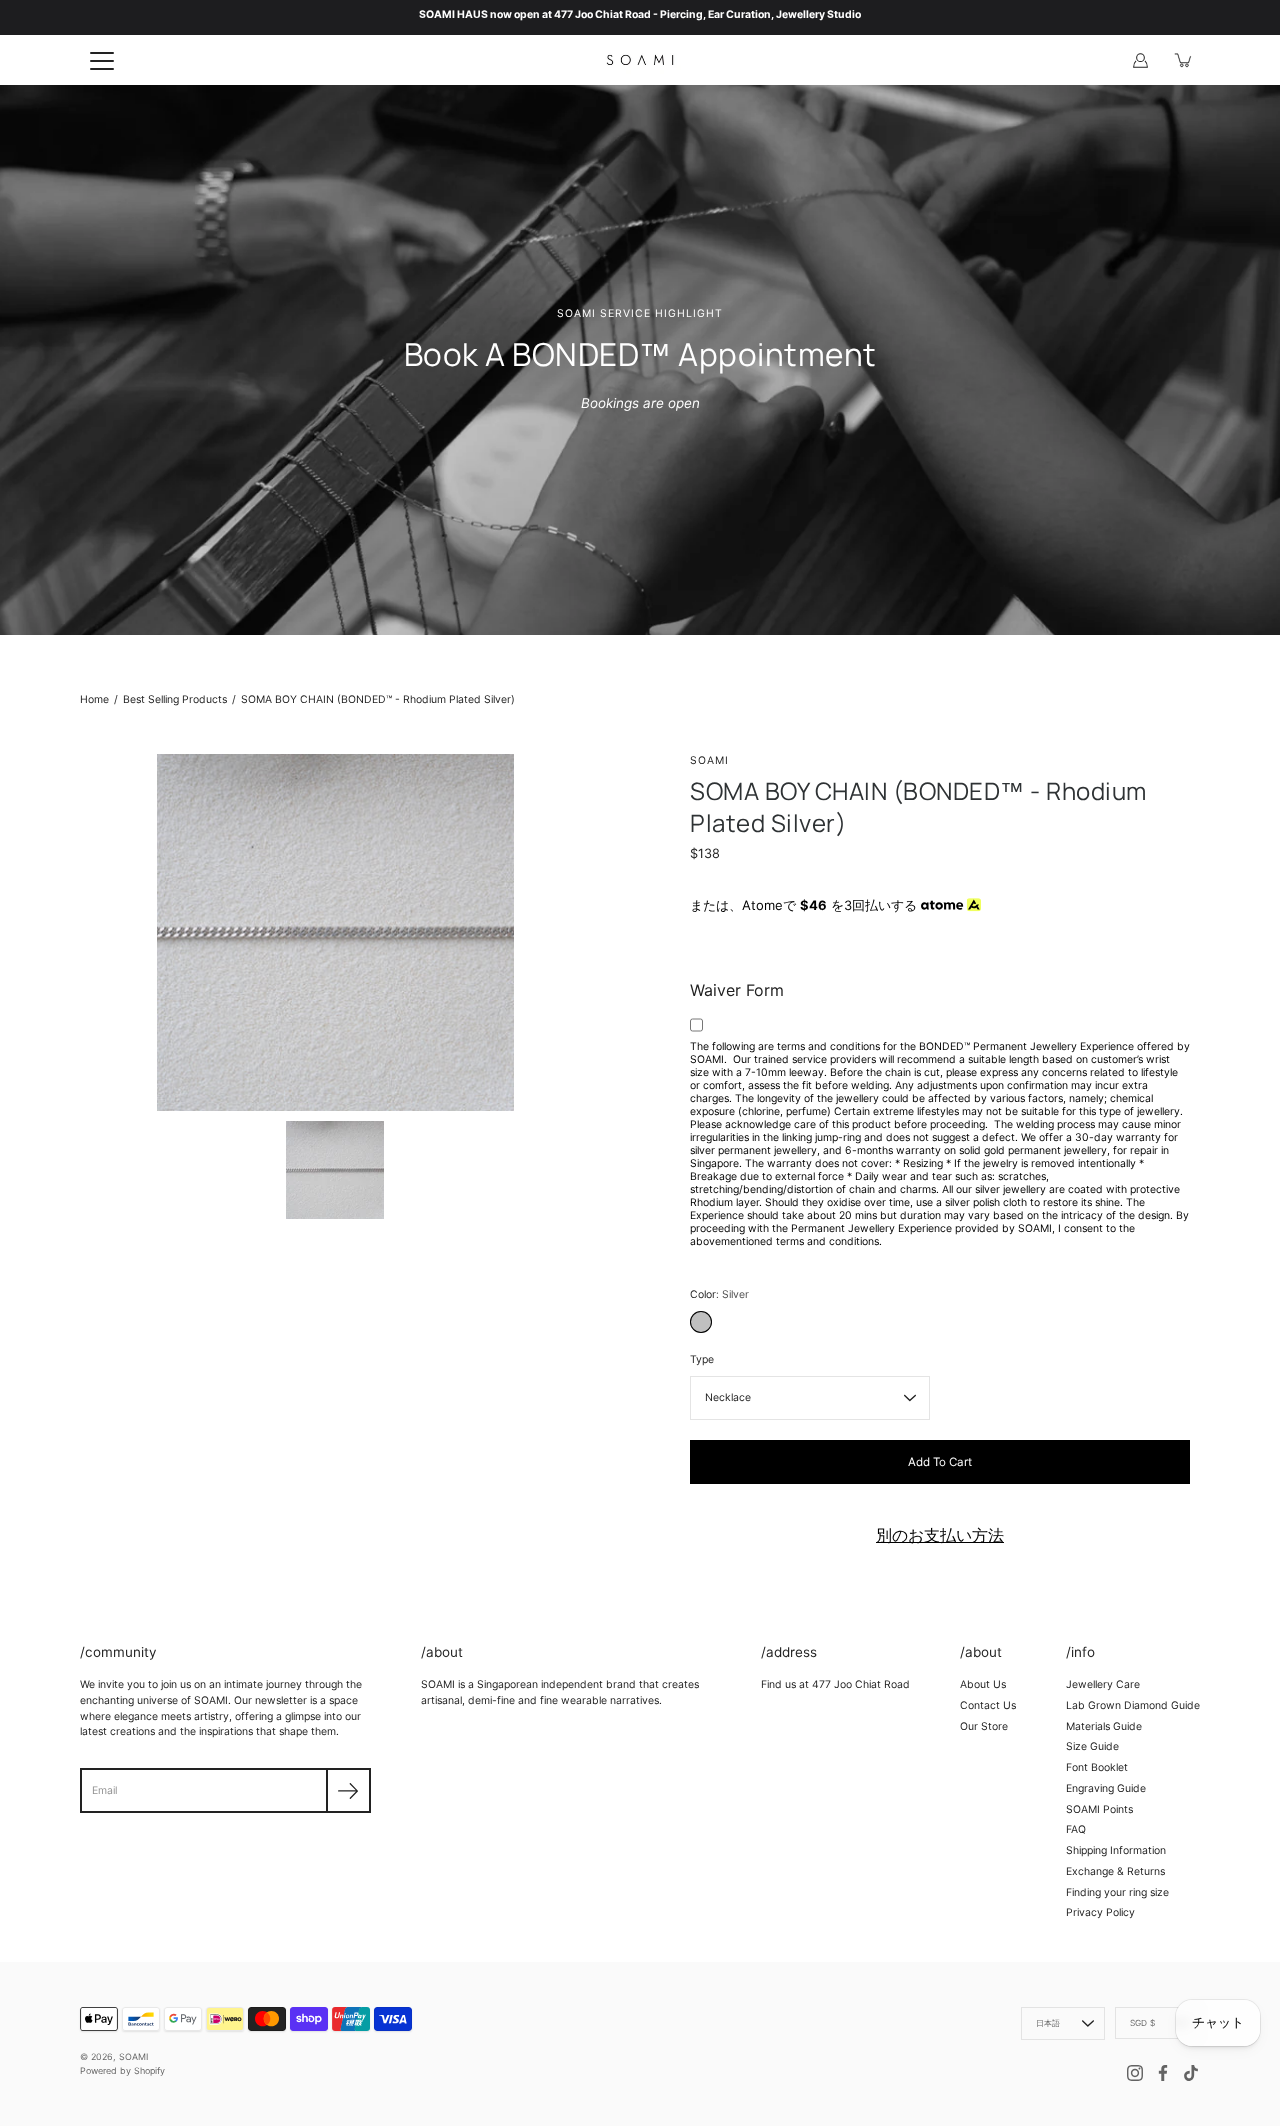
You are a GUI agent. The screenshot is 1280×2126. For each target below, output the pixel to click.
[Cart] (1184, 60)
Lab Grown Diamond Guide (1133, 1705)
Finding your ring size (1117, 1892)
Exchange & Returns (1115, 1871)
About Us (983, 1684)
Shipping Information (1116, 1850)
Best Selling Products (175, 699)
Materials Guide (1104, 1726)
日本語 (1048, 2023)
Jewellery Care (1103, 1684)
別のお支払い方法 (940, 1535)
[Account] (1140, 60)
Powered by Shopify (122, 2070)
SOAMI (133, 2056)
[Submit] (348, 1790)
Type (702, 1359)
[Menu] (102, 61)
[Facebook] (1163, 2073)
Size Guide (1092, 1746)
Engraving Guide (1106, 1788)
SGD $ (1142, 2023)
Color (719, 1294)
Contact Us (988, 1705)
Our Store (984, 1726)
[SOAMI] (640, 60)
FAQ (1076, 1829)
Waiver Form (737, 990)
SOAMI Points (1099, 1809)
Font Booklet (1097, 1767)
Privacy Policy (1100, 1912)
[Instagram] (1135, 2073)
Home (94, 699)
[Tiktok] (1191, 2073)
